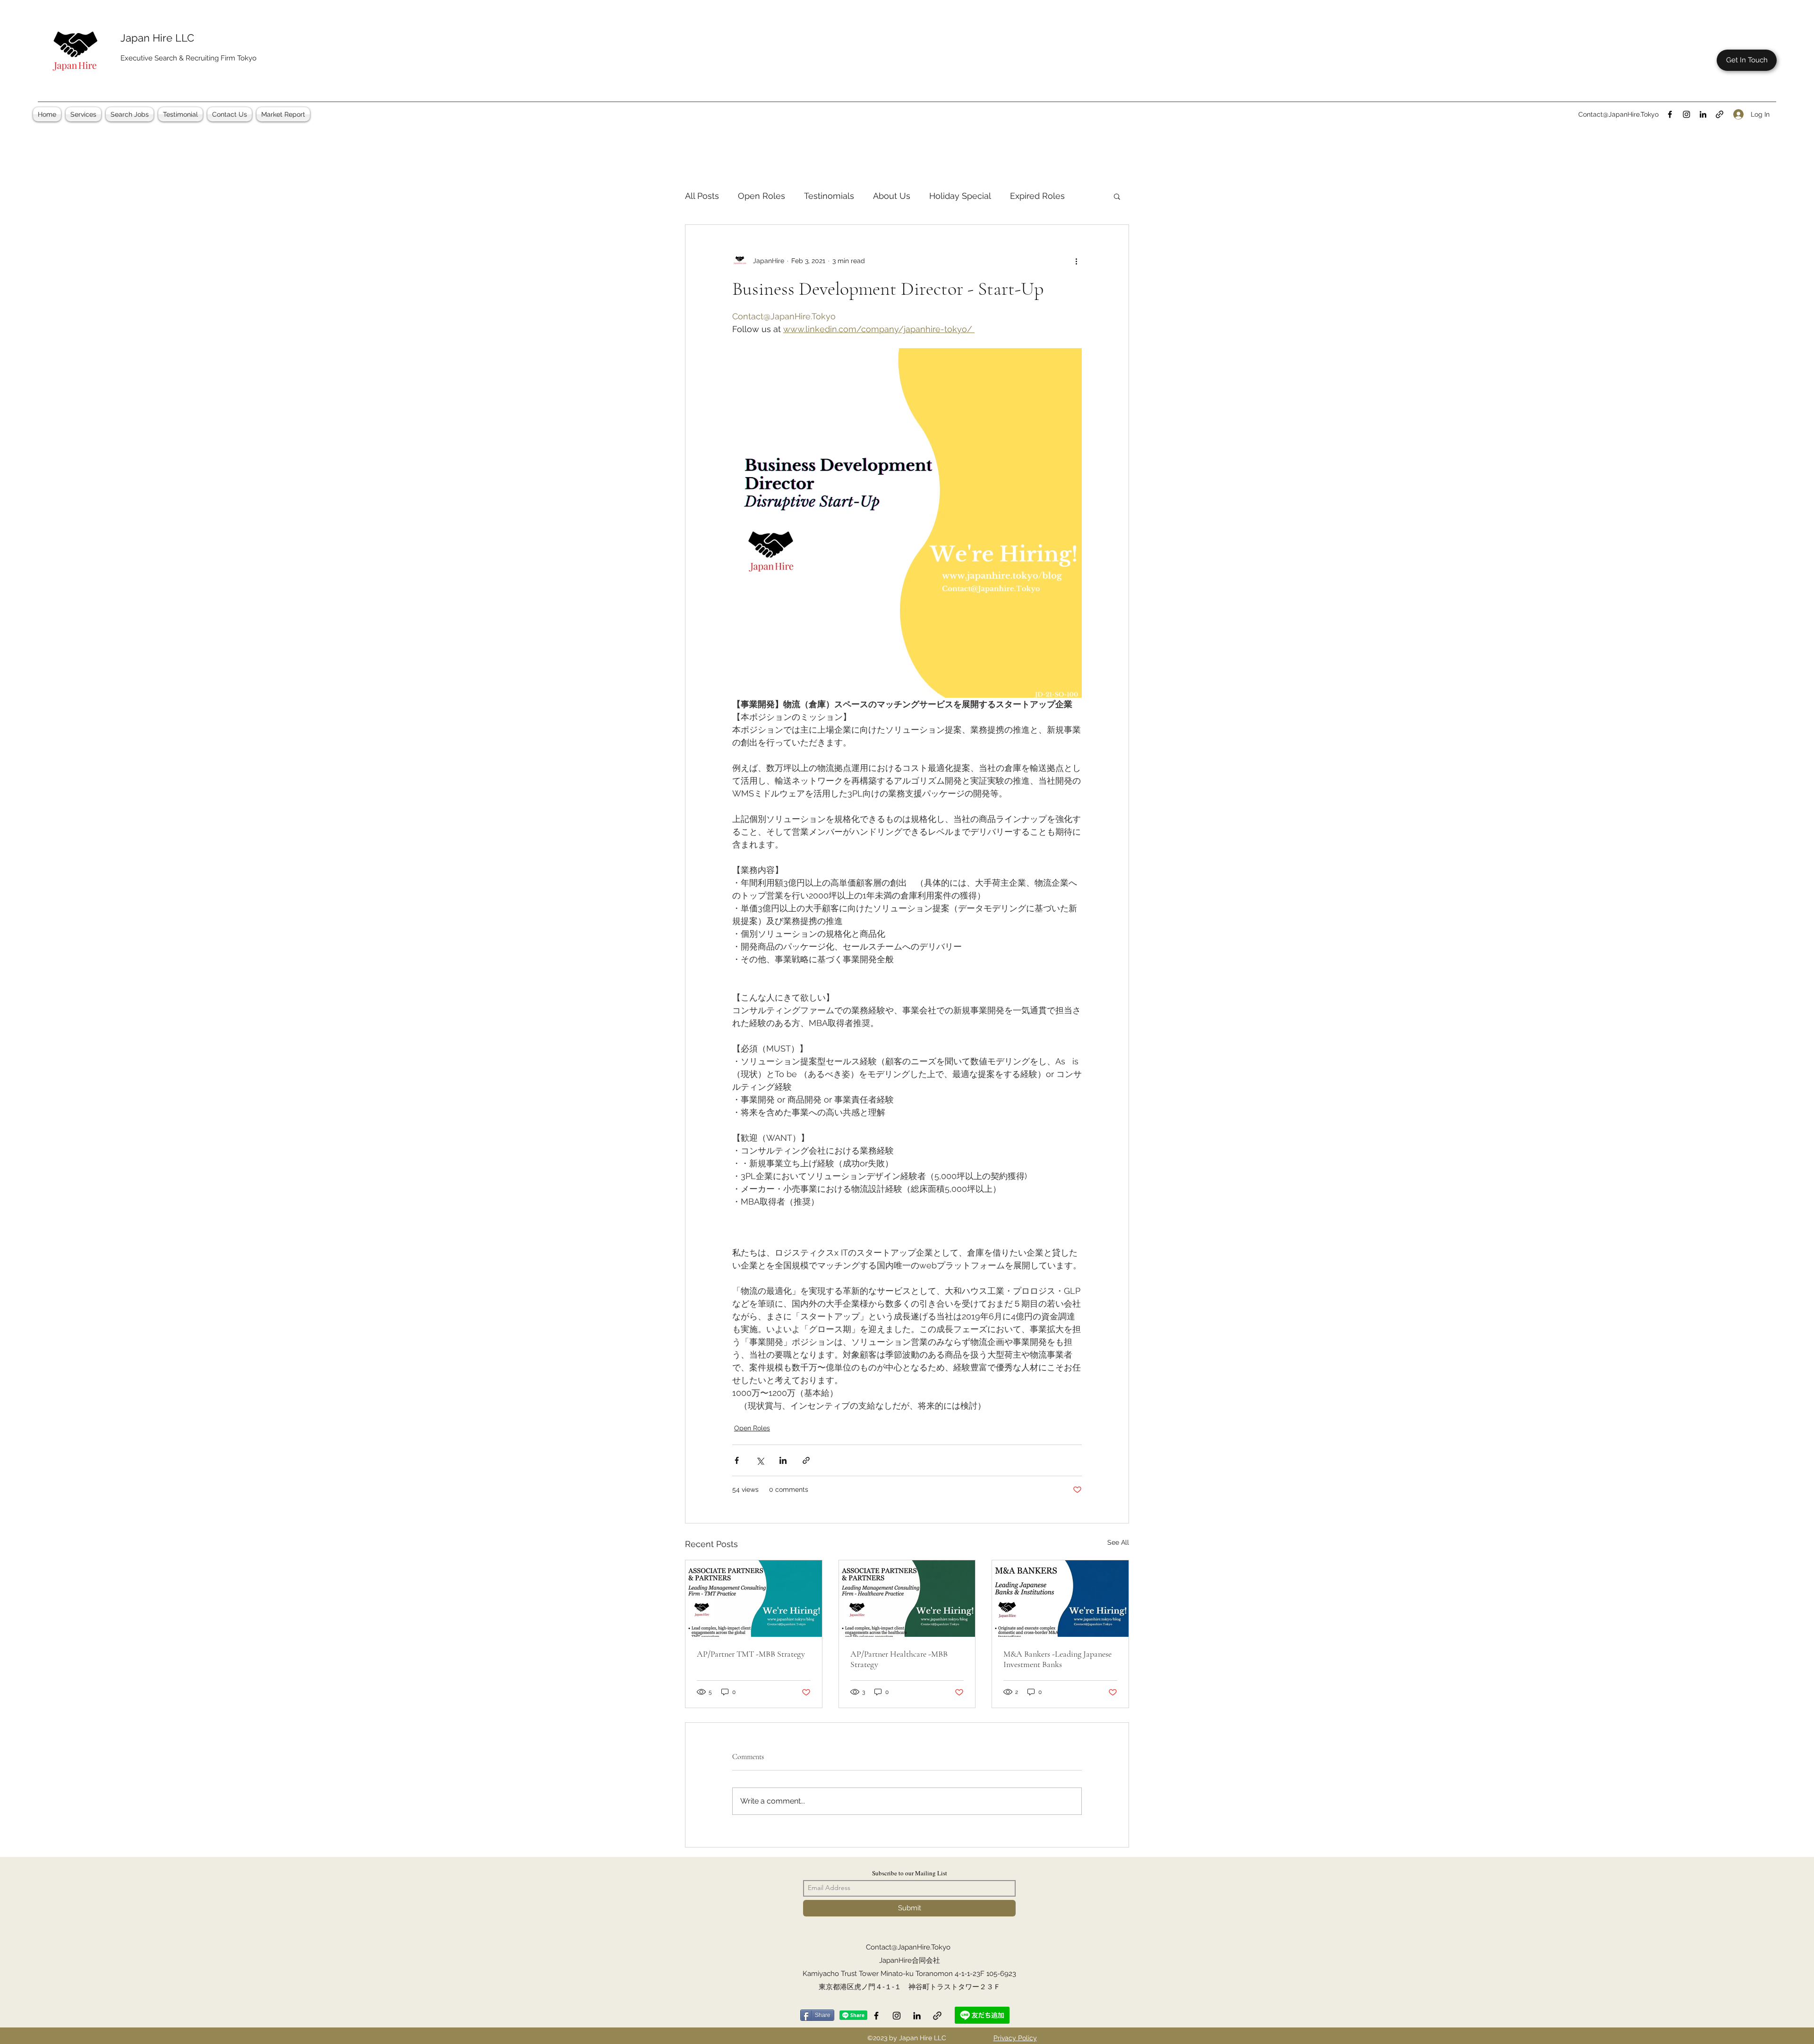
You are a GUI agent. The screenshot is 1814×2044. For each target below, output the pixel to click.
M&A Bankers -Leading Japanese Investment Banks (1057, 1659)
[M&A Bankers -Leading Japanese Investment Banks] (1060, 1599)
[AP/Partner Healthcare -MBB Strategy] (907, 1599)
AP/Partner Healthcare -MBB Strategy (899, 1659)
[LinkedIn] (1703, 114)
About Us (892, 196)
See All (1118, 1542)
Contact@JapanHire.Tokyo (1618, 114)
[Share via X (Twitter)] (760, 1460)
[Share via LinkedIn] (783, 1460)
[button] (83, 114)
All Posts (702, 196)
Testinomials (829, 196)
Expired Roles (1037, 196)
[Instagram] (1686, 114)
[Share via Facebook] (737, 1460)
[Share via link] (806, 1460)
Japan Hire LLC (157, 38)
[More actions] (1076, 261)
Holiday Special (960, 196)
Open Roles (762, 196)
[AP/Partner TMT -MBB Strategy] (754, 1599)
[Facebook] (1670, 114)
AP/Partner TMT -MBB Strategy (751, 1654)
